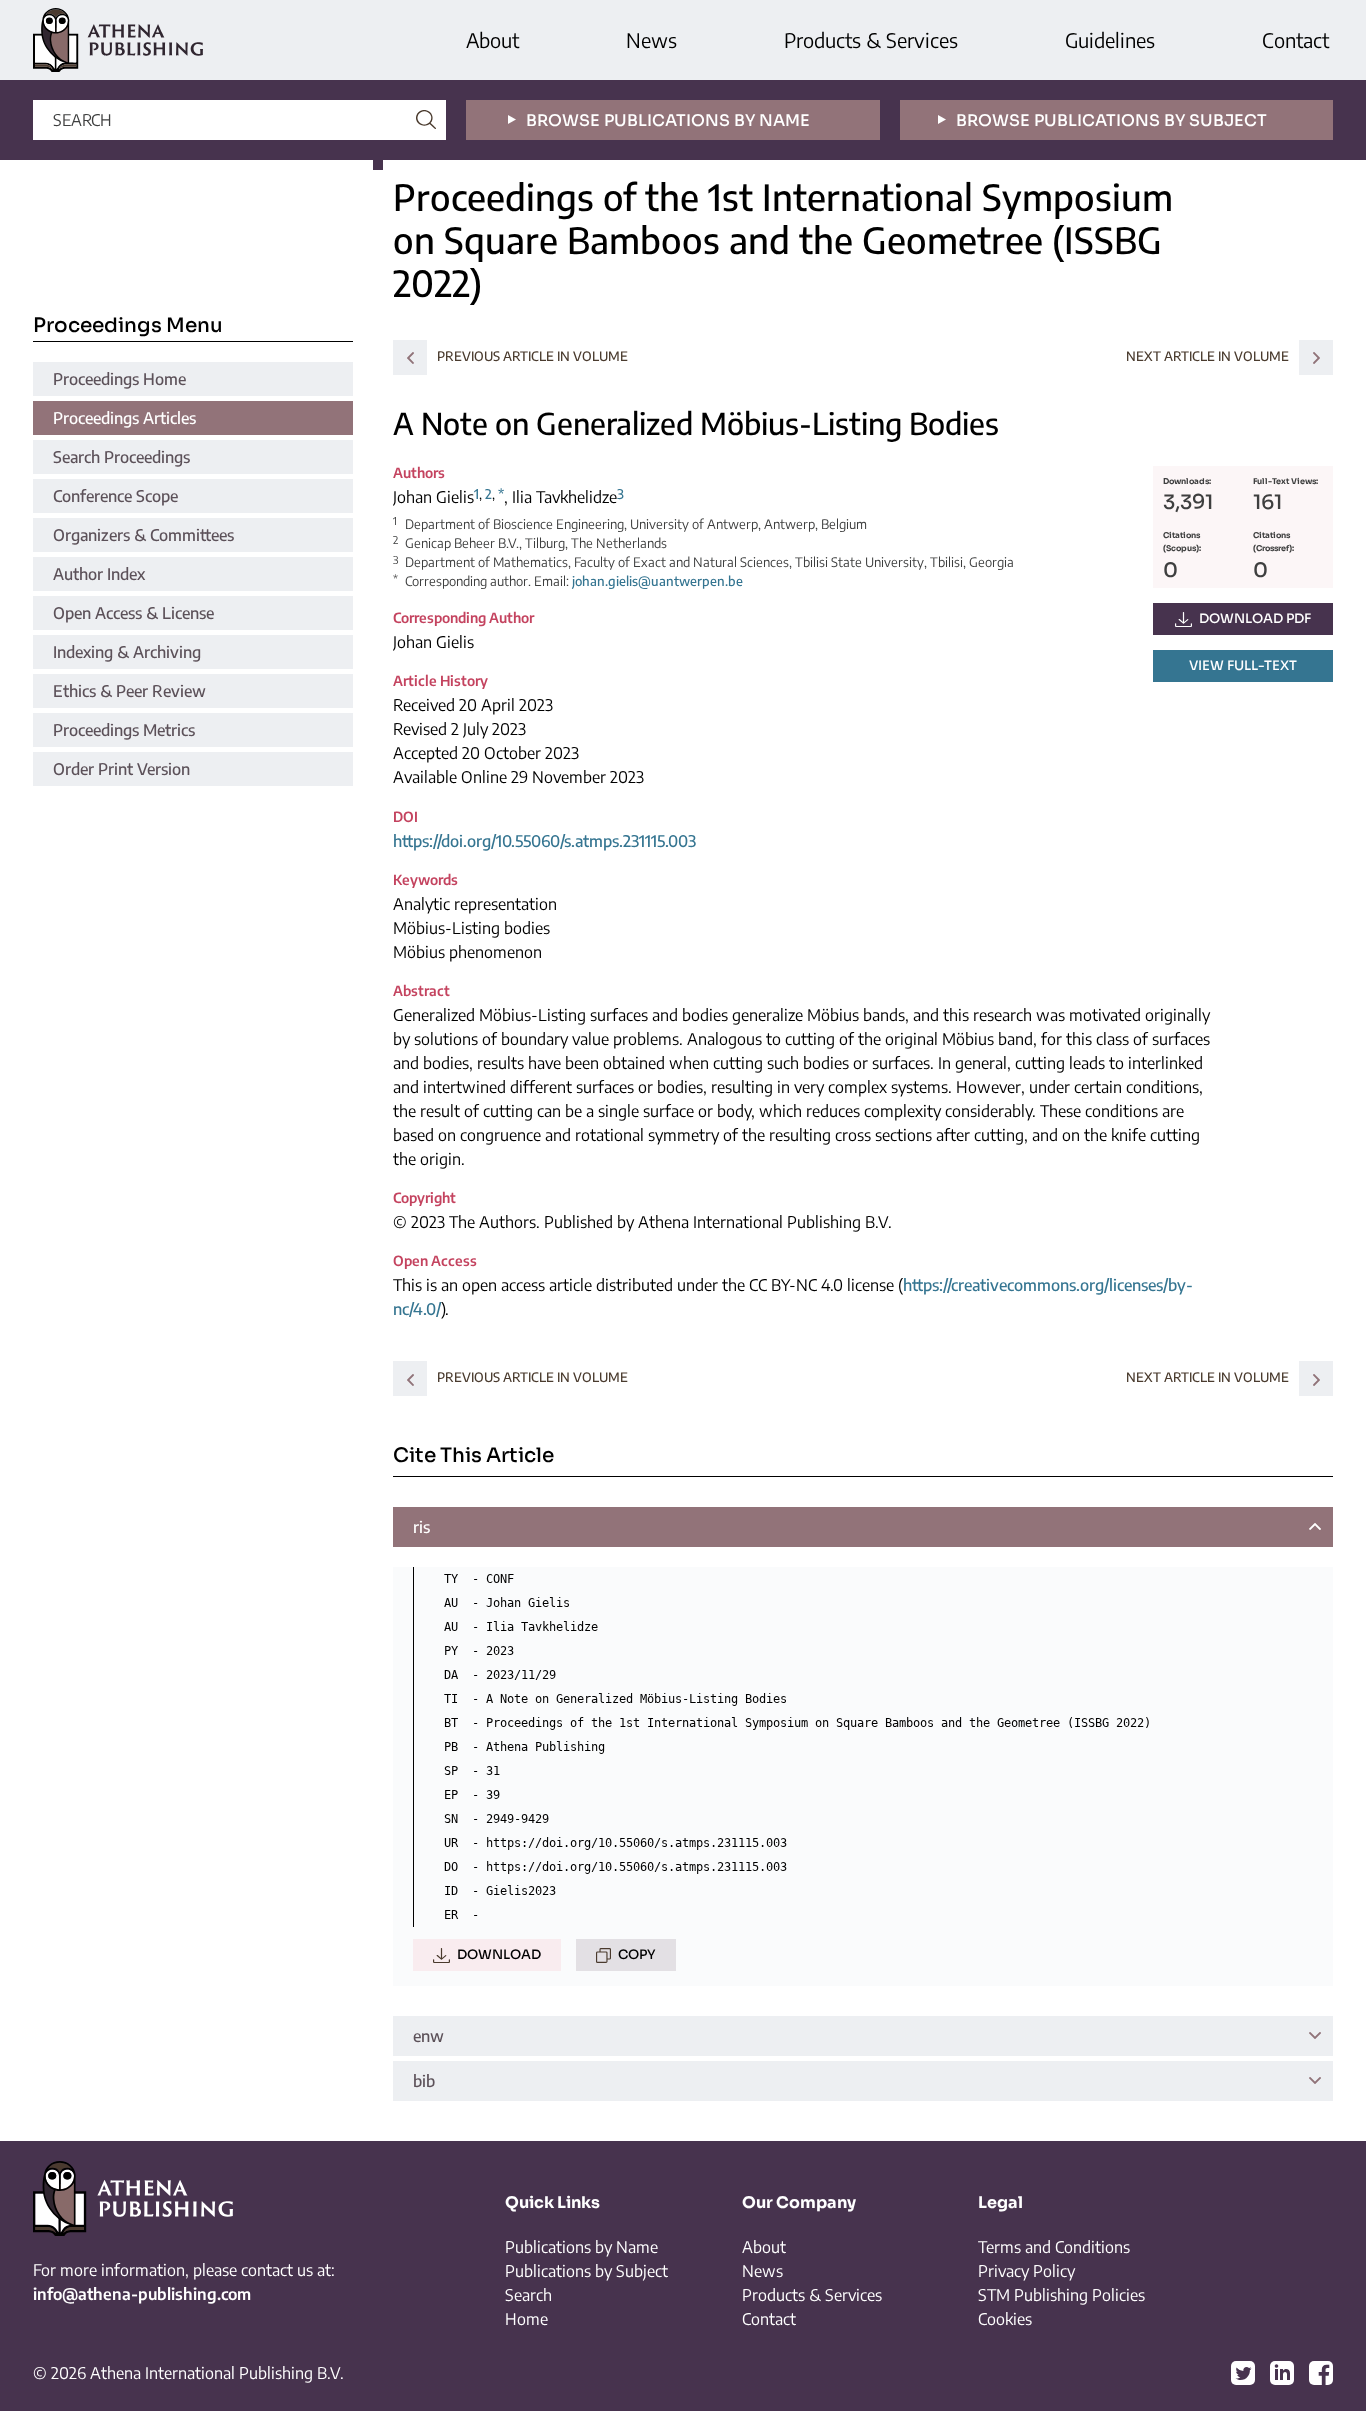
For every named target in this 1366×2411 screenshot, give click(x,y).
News (651, 39)
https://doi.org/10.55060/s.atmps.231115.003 (544, 841)
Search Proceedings (121, 457)
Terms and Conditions (1054, 2247)
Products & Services (871, 39)
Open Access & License (133, 613)
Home (526, 2319)
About (492, 39)
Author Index (99, 574)
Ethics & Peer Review (129, 691)
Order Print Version (121, 769)
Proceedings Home (119, 379)
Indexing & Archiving (127, 652)
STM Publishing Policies (1061, 2295)
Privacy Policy (1026, 2271)
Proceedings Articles (124, 418)
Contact (1295, 39)
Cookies (1005, 2319)
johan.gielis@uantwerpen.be (657, 581)
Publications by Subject (586, 2271)
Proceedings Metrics (124, 730)
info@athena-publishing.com (142, 2294)
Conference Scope (115, 496)
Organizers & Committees (143, 535)
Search (528, 2295)
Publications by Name (581, 2247)
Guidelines (1110, 39)
